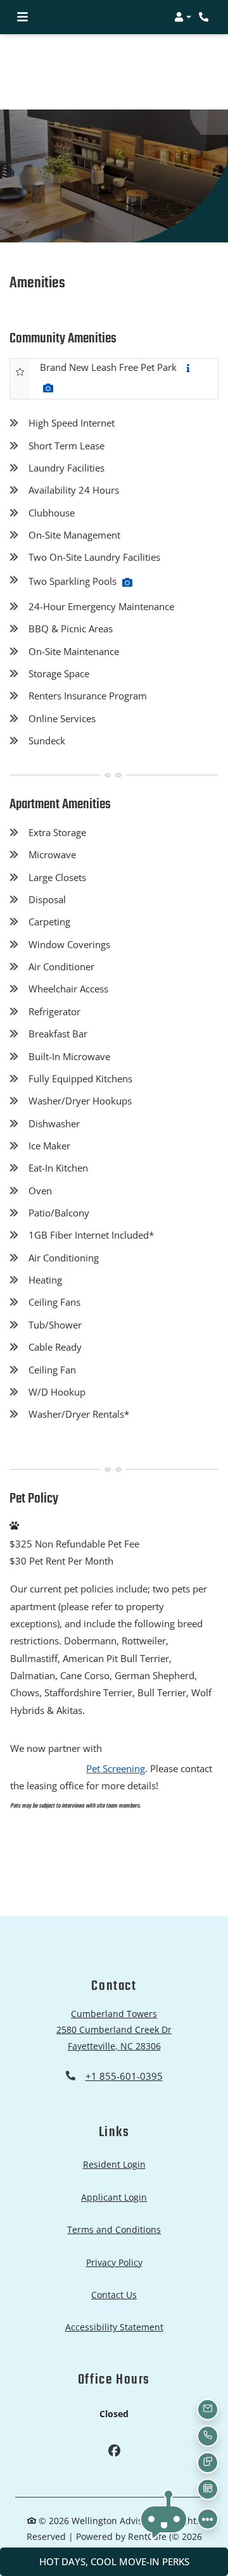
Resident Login (114, 2164)
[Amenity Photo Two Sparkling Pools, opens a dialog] (127, 582)
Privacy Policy (114, 2262)
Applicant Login (114, 2197)
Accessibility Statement (114, 2327)
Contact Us (114, 2295)
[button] (183, 17)
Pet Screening (116, 1768)
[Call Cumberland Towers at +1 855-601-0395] (205, 17)
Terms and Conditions (114, 2229)
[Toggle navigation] (22, 17)
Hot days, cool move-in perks (114, 2561)
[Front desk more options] (208, 2519)
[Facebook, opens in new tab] (114, 2452)
